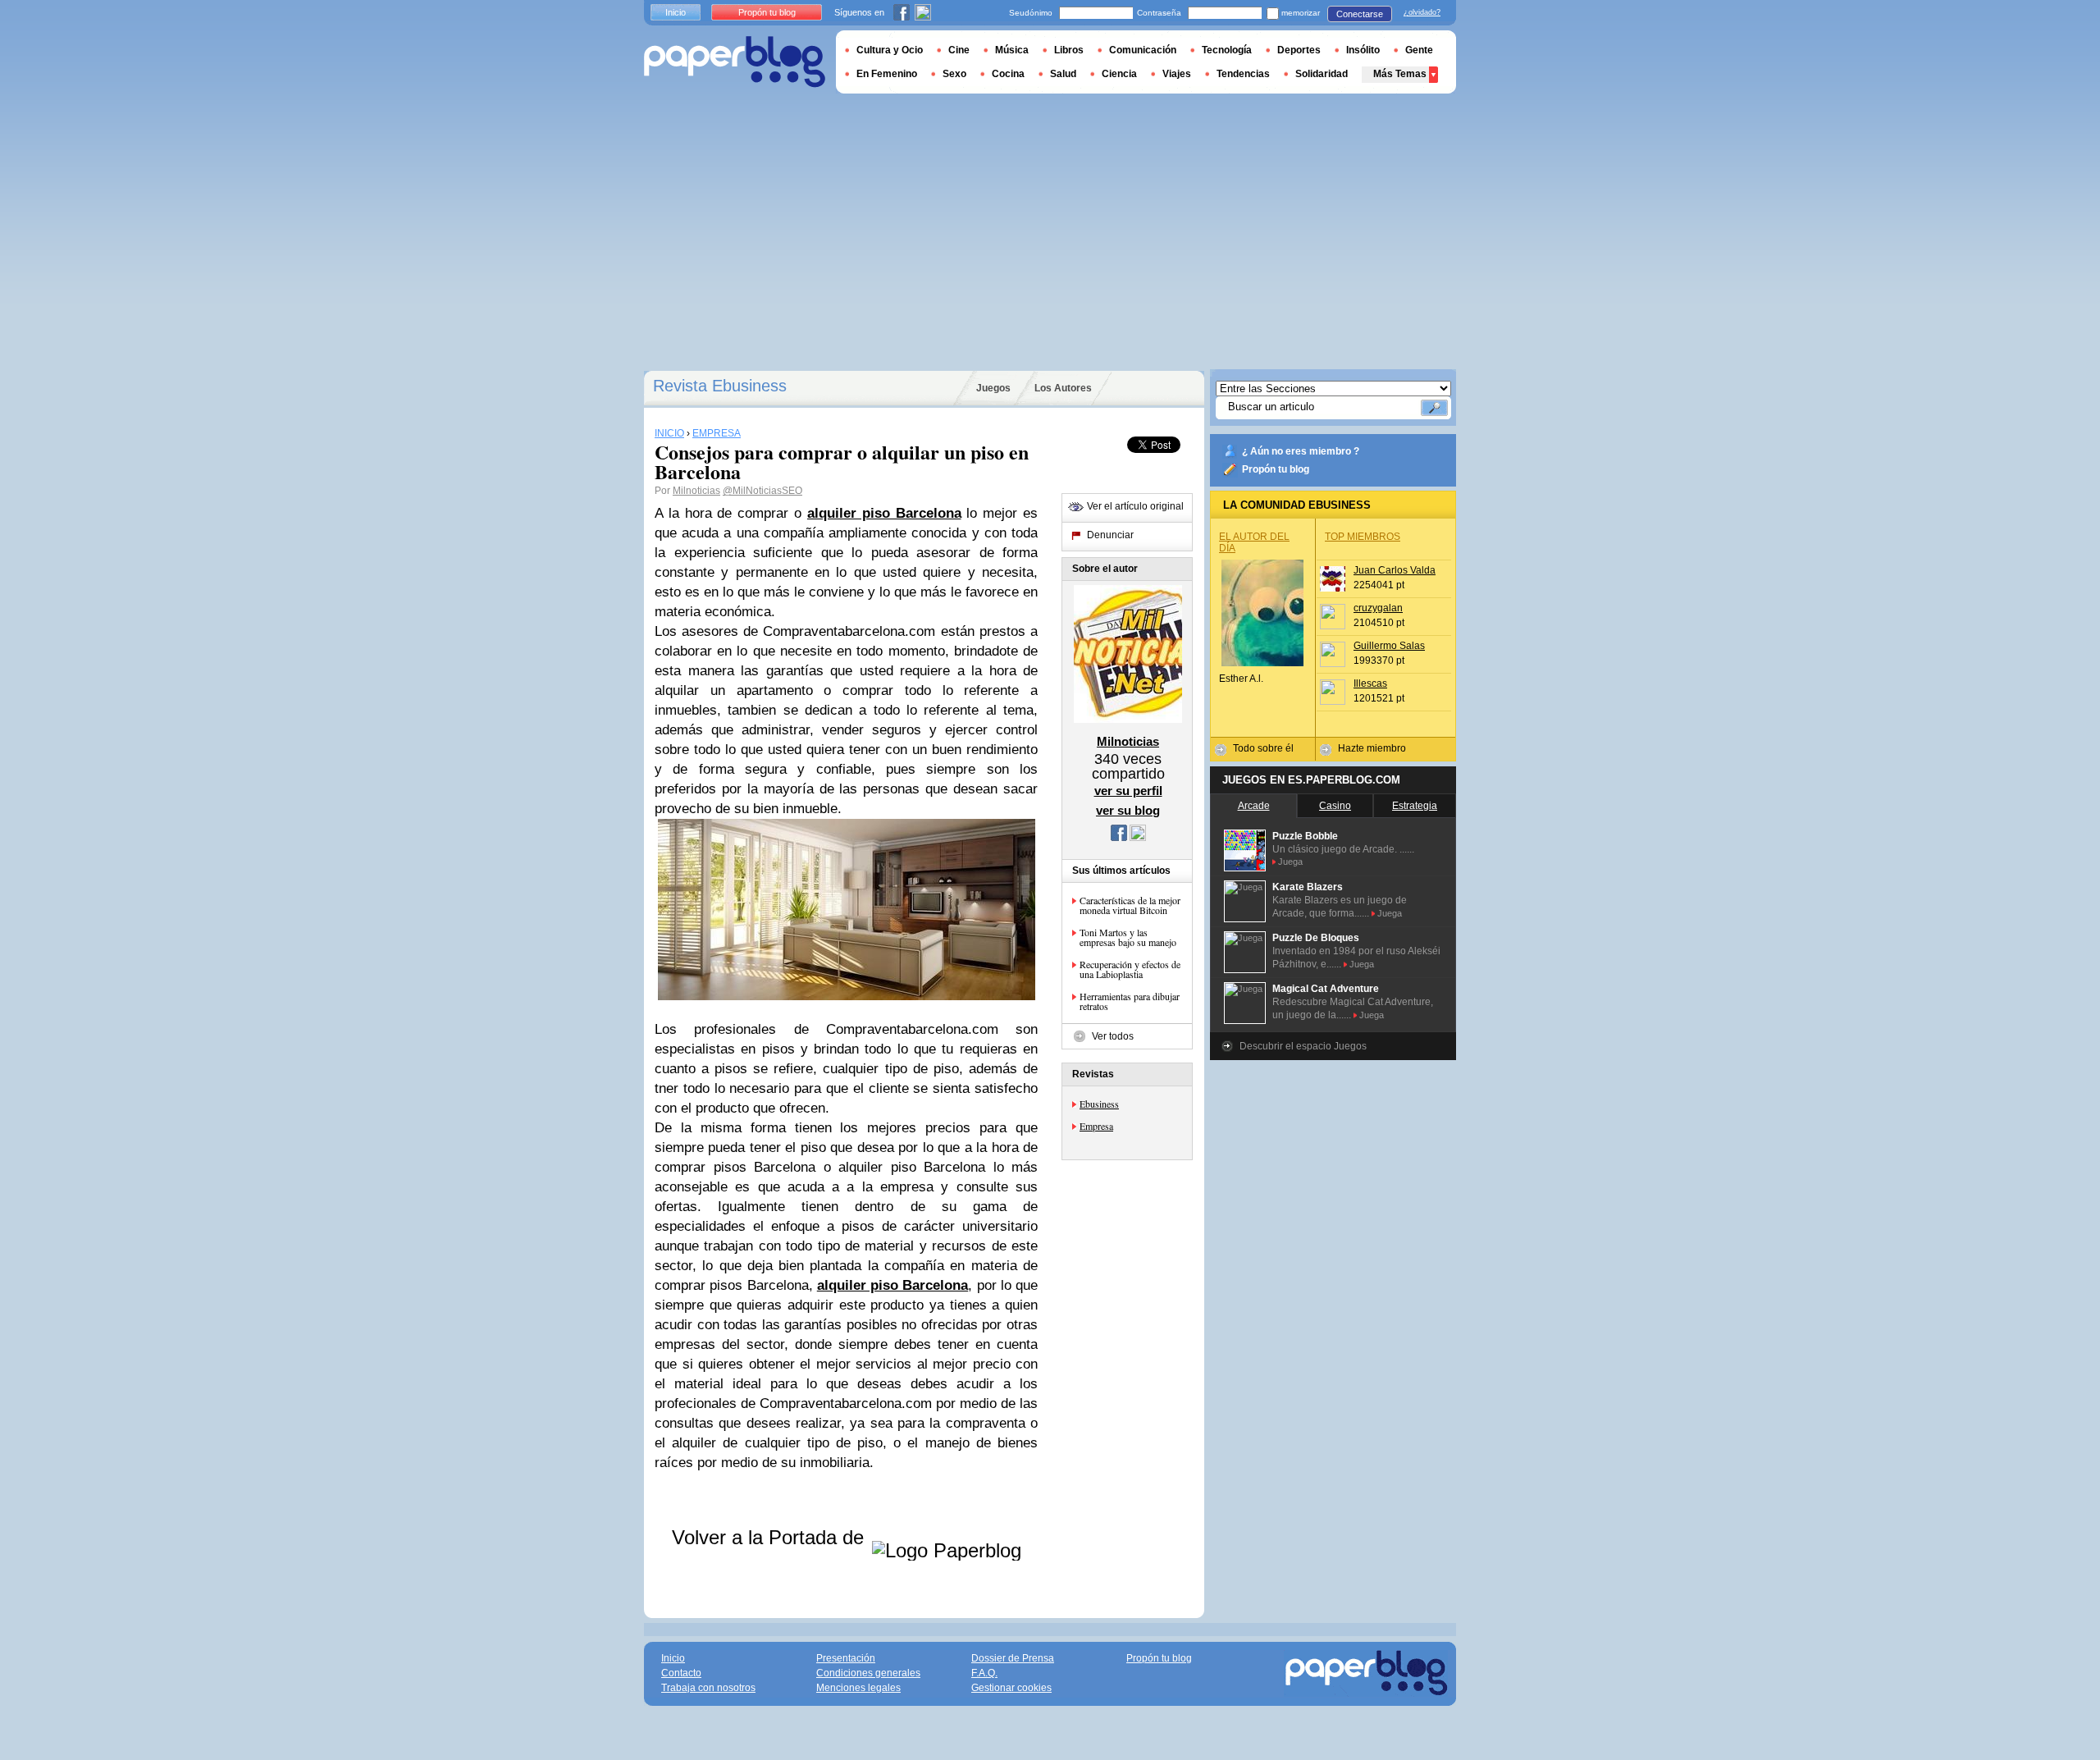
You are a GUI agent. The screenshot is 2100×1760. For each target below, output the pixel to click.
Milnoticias (696, 491)
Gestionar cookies (1011, 1688)
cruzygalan (1378, 608)
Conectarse (1360, 14)
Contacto (681, 1673)
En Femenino (887, 74)
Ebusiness (1099, 1104)
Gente (1419, 50)
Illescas (1370, 683)
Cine (959, 50)
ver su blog (1128, 810)
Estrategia (1415, 806)
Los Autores (1063, 388)
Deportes (1299, 50)
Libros (1069, 50)
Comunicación (1143, 50)
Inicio (676, 12)
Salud (1063, 74)
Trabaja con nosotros (708, 1688)
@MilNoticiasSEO (762, 491)
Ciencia (1119, 74)
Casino (1335, 806)
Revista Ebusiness (720, 386)
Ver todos (1113, 1036)
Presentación (846, 1658)
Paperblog (735, 62)
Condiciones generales (868, 1673)
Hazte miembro (1372, 748)
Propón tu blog (1276, 469)
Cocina (1008, 74)
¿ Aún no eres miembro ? (1301, 451)
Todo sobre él (1263, 748)
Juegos (993, 388)
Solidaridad (1322, 74)
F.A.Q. (984, 1673)
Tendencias (1243, 74)
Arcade (1254, 806)
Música (1012, 50)
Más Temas (1400, 74)
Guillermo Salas (1389, 646)
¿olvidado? (1422, 12)
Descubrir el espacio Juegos (1303, 1046)
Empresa (1096, 1126)
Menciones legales (858, 1688)
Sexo (954, 74)
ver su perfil (1128, 791)
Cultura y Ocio (890, 50)
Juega (1290, 862)
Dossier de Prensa (1013, 1658)
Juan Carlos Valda (1395, 570)
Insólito (1363, 50)
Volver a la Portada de (771, 1537)
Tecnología (1227, 50)
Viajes (1177, 74)
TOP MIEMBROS (1363, 537)
